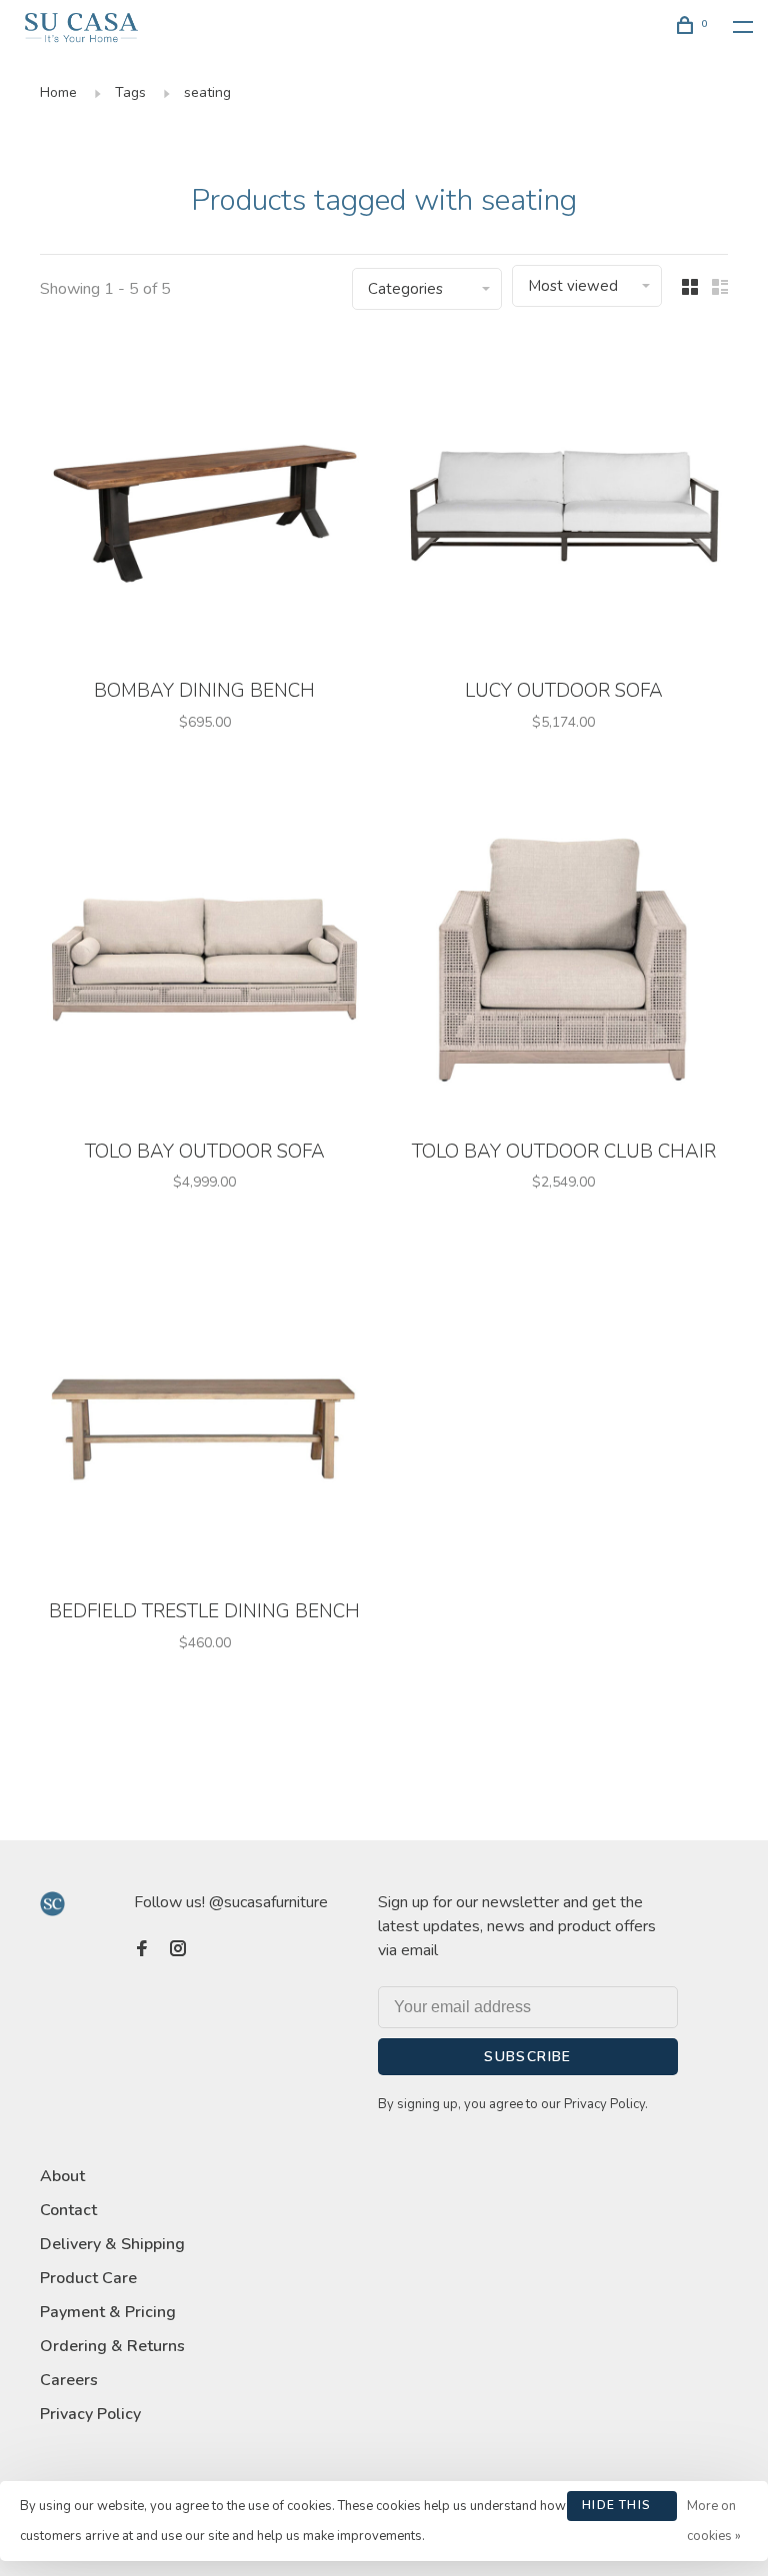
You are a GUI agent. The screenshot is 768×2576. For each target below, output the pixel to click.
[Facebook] (142, 1950)
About (62, 2176)
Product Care (88, 2278)
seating (207, 92)
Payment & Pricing (108, 2312)
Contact (68, 2210)
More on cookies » (714, 2521)
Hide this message (616, 2509)
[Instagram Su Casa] (178, 1950)
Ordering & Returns (112, 2346)
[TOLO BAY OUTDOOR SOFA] (204, 962)
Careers (69, 2380)
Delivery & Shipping (112, 2244)
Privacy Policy (90, 2414)
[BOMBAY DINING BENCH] (204, 501)
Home (58, 92)
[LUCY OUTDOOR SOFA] (563, 501)
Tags (130, 92)
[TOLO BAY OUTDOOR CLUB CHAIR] (563, 962)
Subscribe (528, 2057)
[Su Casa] (52, 1904)
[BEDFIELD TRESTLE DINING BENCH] (204, 1421)
